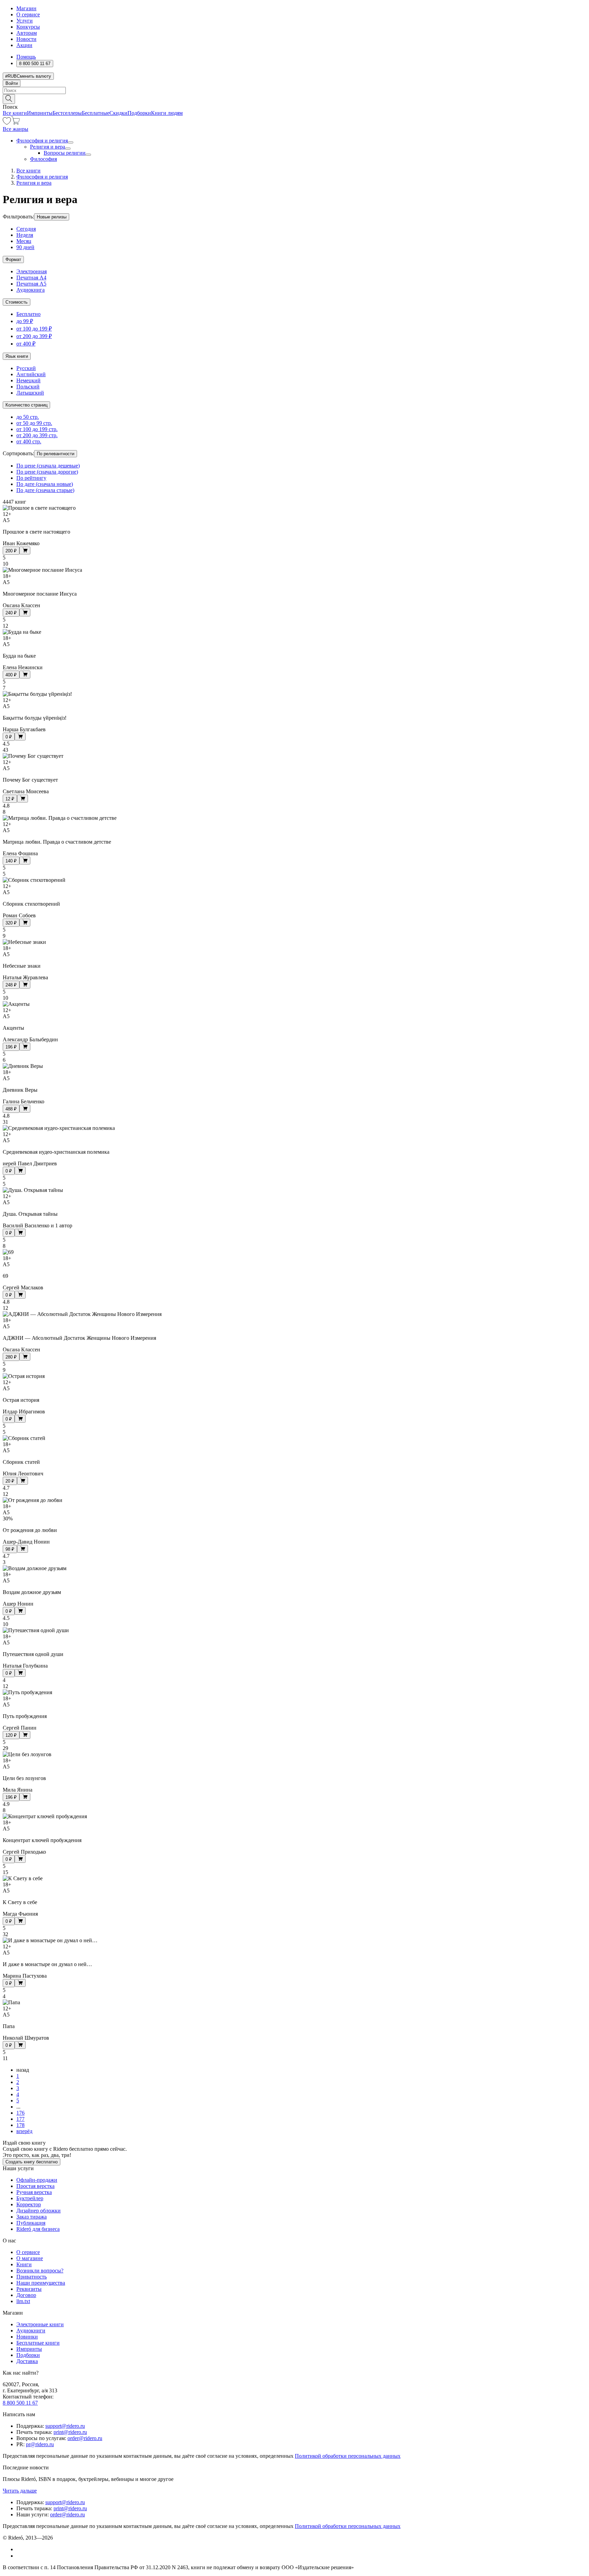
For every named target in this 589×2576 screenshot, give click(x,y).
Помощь (26, 57)
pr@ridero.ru (40, 2444)
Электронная (32, 271)
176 (20, 2113)
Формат (13, 259)
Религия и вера (48, 147)
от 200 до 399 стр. (37, 435)
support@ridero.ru (65, 2426)
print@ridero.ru (70, 2432)
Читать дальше (20, 2491)
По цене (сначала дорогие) (47, 472)
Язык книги (17, 356)
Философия (43, 159)
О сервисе (28, 14)
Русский (26, 368)
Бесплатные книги (38, 2343)
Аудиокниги (31, 2330)
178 (20, 2125)
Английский (31, 374)
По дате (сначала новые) (45, 484)
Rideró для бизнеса (38, 2229)
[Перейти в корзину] (16, 123)
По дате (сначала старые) (45, 490)
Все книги (15, 113)
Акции (24, 45)
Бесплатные (96, 113)
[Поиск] (9, 99)
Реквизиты (29, 2289)
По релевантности (56, 454)
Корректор (29, 2204)
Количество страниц (26, 405)
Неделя (25, 235)
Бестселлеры (67, 113)
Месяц (24, 241)
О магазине (30, 2258)
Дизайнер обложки (39, 2211)
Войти (12, 83)
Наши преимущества (41, 2283)
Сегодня (26, 229)
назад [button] (23, 2070)
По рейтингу (31, 478)
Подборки (139, 113)
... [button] (18, 2107)
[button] (294, 98)
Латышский (30, 393)
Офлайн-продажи (37, 2180)
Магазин (26, 8)
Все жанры (16, 129)
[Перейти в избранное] (7, 123)
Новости (26, 39)
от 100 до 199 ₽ (34, 329)
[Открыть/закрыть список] (71, 142)
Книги (24, 2264)
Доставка (27, 2361)
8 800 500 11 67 (20, 2403)
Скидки (118, 113)
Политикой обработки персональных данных (348, 2456)
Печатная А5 (31, 284)
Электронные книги (40, 2324)
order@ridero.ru (85, 2438)
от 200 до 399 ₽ (34, 336)
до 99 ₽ (25, 321)
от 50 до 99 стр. (34, 423)
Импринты (40, 113)
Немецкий (28, 380)
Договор (26, 2295)
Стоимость (17, 302)
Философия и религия (42, 141)
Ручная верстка (34, 2192)
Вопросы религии (65, 153)
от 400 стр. (29, 441)
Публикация (31, 2223)
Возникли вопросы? (40, 2271)
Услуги (25, 21)
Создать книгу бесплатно (32, 2162)
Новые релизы (52, 217)
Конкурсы (28, 27)
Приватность (32, 2277)
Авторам (27, 33)
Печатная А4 (31, 278)
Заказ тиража (32, 2217)
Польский (28, 387)
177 (20, 2119)
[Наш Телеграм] (19, 2556)
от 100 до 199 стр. (37, 429)
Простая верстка (35, 2186)
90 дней (25, 247)
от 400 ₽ (26, 344)
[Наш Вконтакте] (20, 2549)
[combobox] (294, 90)
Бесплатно (28, 314)
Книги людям (167, 113)
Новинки (27, 2337)
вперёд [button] (24, 2131)
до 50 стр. (28, 417)
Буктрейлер (30, 2198)
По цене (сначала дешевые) (48, 466)
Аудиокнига (31, 290)
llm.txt (23, 2301)
